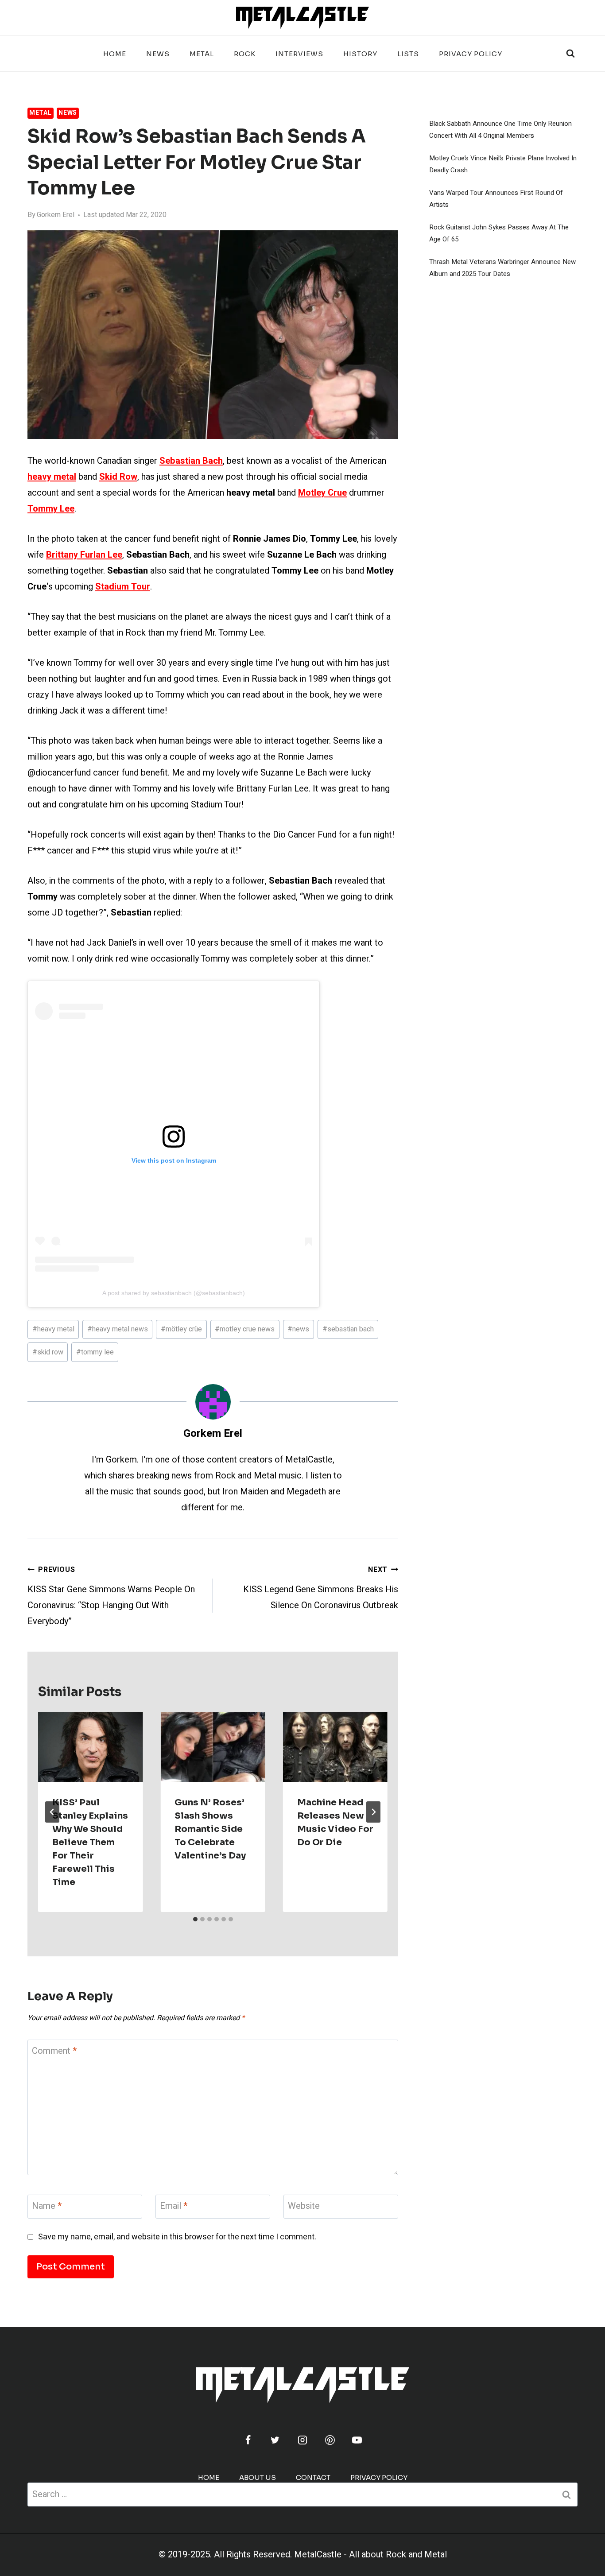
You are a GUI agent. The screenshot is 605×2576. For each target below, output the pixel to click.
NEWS (158, 54)
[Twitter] (275, 2440)
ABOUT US (258, 2477)
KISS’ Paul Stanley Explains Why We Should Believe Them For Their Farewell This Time (90, 1842)
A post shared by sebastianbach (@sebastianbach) (174, 1293)
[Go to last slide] (52, 1812)
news (298, 1329)
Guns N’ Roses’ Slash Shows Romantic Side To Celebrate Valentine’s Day (210, 1829)
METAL (202, 54)
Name (47, 2206)
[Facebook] (248, 2440)
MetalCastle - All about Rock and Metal (370, 2555)
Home (115, 54)
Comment (54, 2051)
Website (304, 2206)
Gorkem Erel (56, 215)
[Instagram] (302, 2440)
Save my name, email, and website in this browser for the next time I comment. (177, 2237)
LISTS (408, 54)
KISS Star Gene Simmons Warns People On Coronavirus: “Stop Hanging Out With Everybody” (111, 1596)
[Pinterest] (330, 2440)
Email (174, 2206)
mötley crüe (181, 1329)
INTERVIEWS (299, 54)
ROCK (245, 54)
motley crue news (245, 1329)
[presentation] (90, 1747)
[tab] (195, 1919)
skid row (48, 1352)
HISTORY (360, 54)
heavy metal (53, 1329)
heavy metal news (118, 1329)
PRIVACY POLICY (471, 54)
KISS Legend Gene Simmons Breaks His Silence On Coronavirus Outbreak (321, 1588)
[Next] (373, 1812)
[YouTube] (357, 2440)
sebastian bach (348, 1329)
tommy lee (95, 1352)
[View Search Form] (570, 54)
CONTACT (313, 2477)
